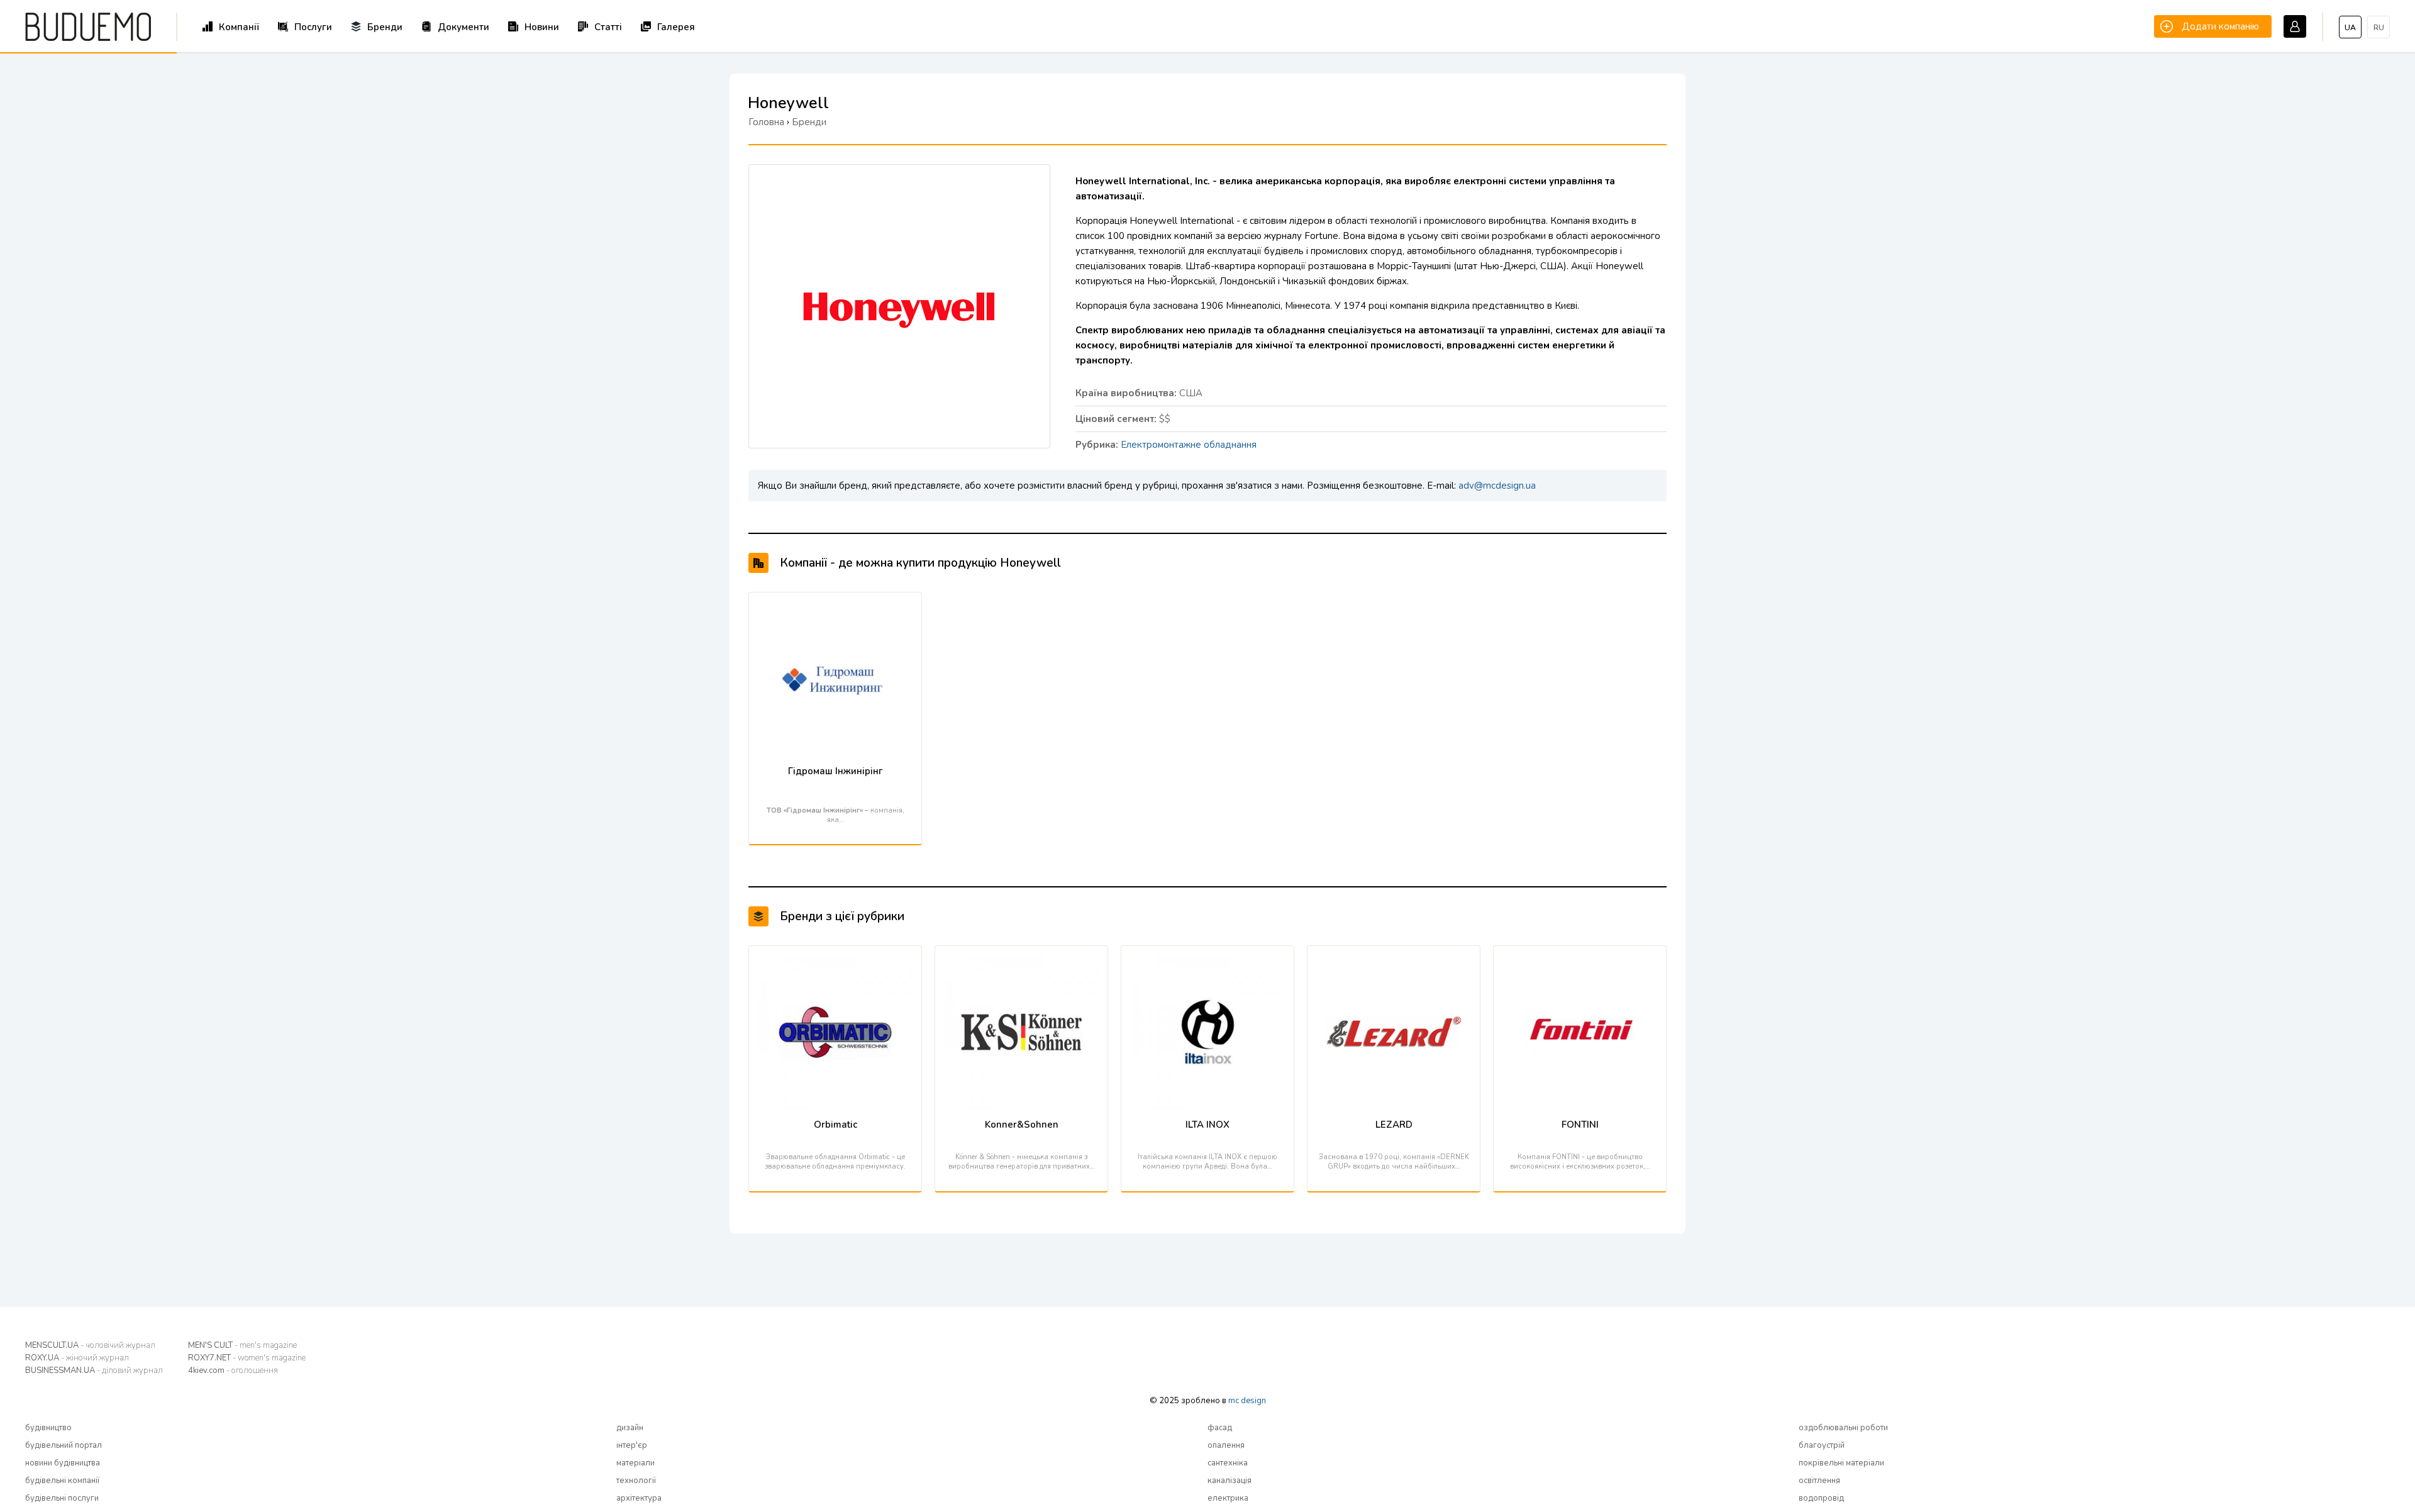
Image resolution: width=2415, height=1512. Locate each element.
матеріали (636, 1463)
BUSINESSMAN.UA (94, 1370)
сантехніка (1228, 1463)
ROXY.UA (77, 1358)
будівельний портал (64, 1445)
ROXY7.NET (247, 1358)
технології (636, 1481)
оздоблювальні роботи (1843, 1428)
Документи (464, 27)
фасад (1220, 1428)
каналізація (1230, 1481)
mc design (1247, 1401)
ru (2379, 28)
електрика (1228, 1498)
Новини (542, 27)
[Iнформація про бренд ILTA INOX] (1207, 962)
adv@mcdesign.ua (1497, 486)
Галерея (676, 27)
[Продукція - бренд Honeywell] (899, 187)
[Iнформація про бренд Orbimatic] (835, 962)
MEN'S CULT (242, 1345)
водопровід (1821, 1498)
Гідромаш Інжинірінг (836, 771)
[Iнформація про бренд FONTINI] (1580, 962)
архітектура (639, 1498)
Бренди (385, 27)
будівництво (48, 1428)
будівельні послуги (62, 1498)
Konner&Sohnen (1022, 1125)
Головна (766, 122)
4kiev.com (233, 1370)
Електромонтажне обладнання (1189, 445)
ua (2350, 28)
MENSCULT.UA (90, 1345)
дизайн (630, 1428)
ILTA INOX (1207, 1125)
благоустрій (1822, 1445)
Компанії (239, 27)
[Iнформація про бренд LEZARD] (1394, 962)
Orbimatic (836, 1125)
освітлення (1819, 1481)
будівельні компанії (62, 1481)
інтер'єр (632, 1445)
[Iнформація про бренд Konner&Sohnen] (1021, 962)
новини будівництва (63, 1463)
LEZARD (1394, 1125)
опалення (1226, 1445)
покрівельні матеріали (1841, 1463)
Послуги (313, 27)
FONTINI (1580, 1125)
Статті (608, 27)
